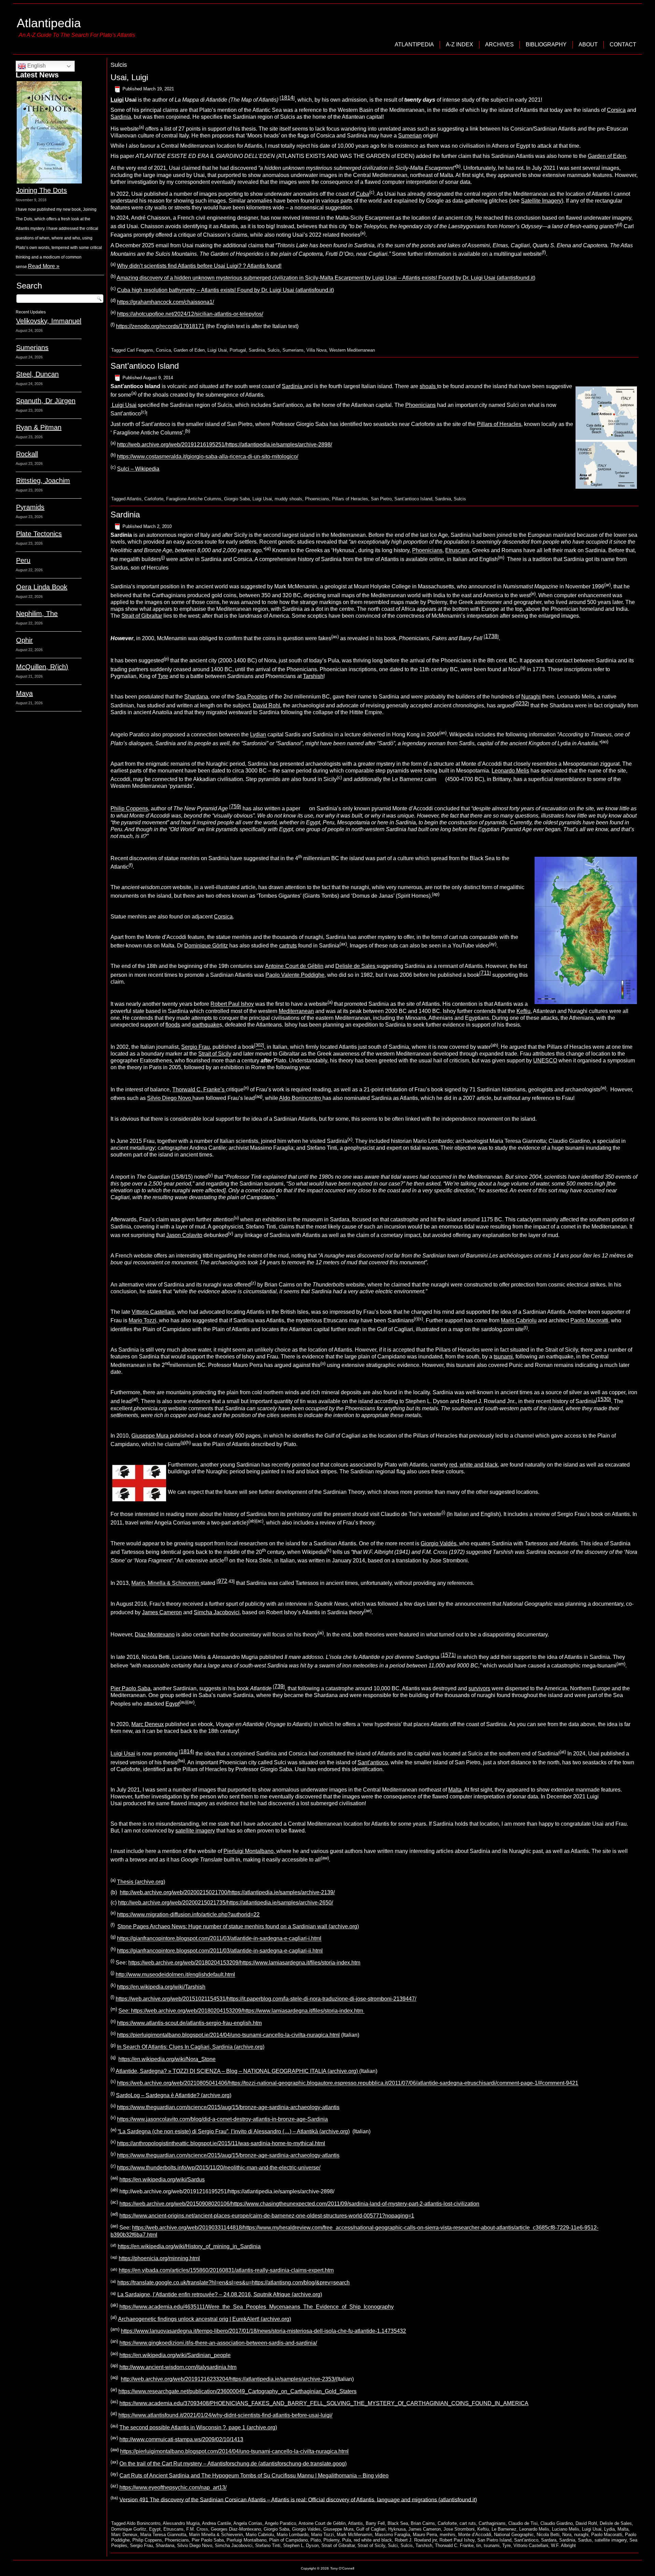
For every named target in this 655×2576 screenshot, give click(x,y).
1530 (603, 1399)
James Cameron (162, 1612)
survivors (479, 1688)
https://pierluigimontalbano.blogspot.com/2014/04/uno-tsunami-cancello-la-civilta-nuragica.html (234, 2452)
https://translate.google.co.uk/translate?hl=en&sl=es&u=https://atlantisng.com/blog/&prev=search (234, 2283)
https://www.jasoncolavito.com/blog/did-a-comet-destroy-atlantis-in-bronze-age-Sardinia (222, 2119)
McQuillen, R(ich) (42, 667)
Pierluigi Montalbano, (250, 1851)
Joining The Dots (41, 190)
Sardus (585, 2540)
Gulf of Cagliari (371, 2529)
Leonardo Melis (510, 771)
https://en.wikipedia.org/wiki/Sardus (162, 2180)
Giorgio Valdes (306, 2529)
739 (279, 1686)
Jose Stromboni (459, 2529)
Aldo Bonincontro (301, 1098)
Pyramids (30, 507)
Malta (455, 1790)
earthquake (206, 1025)
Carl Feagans (140, 350)
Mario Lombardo (293, 2535)
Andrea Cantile (216, 2523)
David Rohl (266, 705)
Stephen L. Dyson (301, 2545)
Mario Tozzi (323, 2535)
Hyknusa (397, 2529)
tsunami (503, 1357)
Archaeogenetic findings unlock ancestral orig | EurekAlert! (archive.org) (205, 2319)
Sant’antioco (373, 1762)
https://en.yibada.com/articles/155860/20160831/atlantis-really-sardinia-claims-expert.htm (226, 2271)
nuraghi (581, 2535)
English (36, 66)
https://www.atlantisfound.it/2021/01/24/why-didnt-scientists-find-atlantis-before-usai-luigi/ (225, 2416)
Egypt (172, 1704)
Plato (316, 2540)
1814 (287, 98)
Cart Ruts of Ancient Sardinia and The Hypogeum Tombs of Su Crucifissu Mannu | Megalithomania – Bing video (254, 2476)
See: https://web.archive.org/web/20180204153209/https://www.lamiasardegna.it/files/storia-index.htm (241, 2011)
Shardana (196, 697)
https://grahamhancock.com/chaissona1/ (165, 302)
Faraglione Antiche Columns (194, 499)
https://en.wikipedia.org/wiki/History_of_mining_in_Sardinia (189, 2246)
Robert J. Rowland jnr (416, 2540)
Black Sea (398, 2523)
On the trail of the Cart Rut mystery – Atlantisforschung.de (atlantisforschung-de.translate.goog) (233, 2464)
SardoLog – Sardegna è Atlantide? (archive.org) (174, 2095)
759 (235, 806)
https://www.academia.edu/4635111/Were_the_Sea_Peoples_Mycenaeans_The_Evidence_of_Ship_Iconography (257, 2307)
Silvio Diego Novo (170, 1098)
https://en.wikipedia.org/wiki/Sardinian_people (175, 2355)
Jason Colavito (184, 1235)
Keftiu (523, 1011)
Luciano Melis (566, 2529)
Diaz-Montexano (155, 1635)
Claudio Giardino (557, 2523)
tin (479, 2545)
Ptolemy (331, 2540)
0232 (522, 703)
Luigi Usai (217, 350)
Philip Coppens (129, 809)
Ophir (24, 640)
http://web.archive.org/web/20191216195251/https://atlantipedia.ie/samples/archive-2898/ (224, 445)
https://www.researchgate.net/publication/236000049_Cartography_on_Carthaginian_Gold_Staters (237, 2391)
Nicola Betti (548, 2535)
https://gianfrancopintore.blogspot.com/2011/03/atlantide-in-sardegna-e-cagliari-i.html (219, 1939)
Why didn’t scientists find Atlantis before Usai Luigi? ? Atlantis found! (199, 266)
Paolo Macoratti (589, 1321)
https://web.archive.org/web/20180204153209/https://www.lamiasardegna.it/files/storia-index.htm (244, 1963)
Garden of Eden (607, 156)
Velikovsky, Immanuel (49, 321)
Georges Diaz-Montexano (236, 2529)
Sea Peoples (252, 697)
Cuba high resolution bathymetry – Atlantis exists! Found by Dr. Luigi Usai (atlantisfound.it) (225, 290)
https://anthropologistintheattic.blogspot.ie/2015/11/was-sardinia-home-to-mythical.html (221, 2143)
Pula (347, 2540)
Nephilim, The (37, 614)
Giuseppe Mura (151, 1436)
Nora (567, 2535)
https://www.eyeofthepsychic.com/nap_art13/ (173, 2488)
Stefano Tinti (268, 2545)
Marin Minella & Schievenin (216, 2535)
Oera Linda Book (42, 587)
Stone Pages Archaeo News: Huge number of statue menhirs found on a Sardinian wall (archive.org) (238, 1926)
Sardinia (121, 117)
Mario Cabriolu (519, 1321)
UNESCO (545, 1061)
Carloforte (154, 499)
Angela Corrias (248, 2523)
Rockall (27, 454)
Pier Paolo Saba (130, 1688)
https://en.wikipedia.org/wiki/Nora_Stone (167, 2059)
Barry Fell (375, 2523)
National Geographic (514, 2535)
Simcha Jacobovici (217, 1612)
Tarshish (313, 676)
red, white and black (474, 1465)
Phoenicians (420, 405)
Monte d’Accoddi (475, 2535)
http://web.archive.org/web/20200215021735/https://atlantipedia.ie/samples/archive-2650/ (225, 1903)
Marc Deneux (148, 1724)
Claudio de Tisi (523, 2523)
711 (485, 973)
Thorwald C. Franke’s (199, 1090)
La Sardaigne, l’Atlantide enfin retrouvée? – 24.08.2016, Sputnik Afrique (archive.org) (220, 2294)
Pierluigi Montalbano (246, 2540)
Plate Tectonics (39, 534)
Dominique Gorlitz (129, 2529)
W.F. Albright (563, 2545)
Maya (24, 693)
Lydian (258, 735)
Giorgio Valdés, (440, 1543)
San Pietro (381, 499)
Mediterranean (296, 1011)
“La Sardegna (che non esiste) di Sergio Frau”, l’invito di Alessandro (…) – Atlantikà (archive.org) (234, 2131)
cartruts (288, 946)
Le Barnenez (504, 2529)
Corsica (616, 110)
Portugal (238, 350)
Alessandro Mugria (181, 2523)
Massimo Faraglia (392, 2535)
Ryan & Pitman (39, 427)
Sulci (393, 2545)
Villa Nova (316, 350)
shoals (428, 386)
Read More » (44, 266)
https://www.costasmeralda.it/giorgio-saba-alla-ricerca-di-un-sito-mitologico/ (208, 457)
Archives (499, 45)
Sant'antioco (526, 2540)
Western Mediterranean (352, 350)
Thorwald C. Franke (454, 2545)
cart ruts (468, 2523)
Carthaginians (492, 2523)
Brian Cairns (423, 2523)
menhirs (448, 2535)
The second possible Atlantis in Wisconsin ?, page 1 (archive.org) (198, 2427)
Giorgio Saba (237, 499)
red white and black (373, 2540)
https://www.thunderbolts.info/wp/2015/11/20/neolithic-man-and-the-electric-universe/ (219, 2168)
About (588, 45)
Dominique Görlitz (206, 946)
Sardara (549, 2540)
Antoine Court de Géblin (294, 966)
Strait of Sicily (215, 1054)
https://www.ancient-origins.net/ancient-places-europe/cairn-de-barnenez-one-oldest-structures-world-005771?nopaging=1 (267, 2216)
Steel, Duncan (37, 374)
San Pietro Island (494, 2540)
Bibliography (546, 45)
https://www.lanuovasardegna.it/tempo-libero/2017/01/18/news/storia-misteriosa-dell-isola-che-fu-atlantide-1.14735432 (263, 2331)
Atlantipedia (49, 23)
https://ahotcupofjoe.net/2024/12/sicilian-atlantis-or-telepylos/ (190, 314)
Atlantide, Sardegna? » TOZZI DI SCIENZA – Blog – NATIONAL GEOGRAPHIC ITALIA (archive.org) (237, 2071)
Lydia (609, 2529)
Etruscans (457, 551)
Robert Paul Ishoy (232, 1004)
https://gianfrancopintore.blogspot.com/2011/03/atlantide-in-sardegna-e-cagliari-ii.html (220, 1951)
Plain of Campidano (288, 2540)
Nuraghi (531, 697)
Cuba (362, 194)
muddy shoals (288, 499)
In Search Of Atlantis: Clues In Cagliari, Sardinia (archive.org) (191, 2047)
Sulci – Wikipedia (138, 469)
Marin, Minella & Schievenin (166, 1583)
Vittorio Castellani (153, 1312)
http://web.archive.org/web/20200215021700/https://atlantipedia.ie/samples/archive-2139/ (227, 1892)
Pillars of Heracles (499, 424)
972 (223, 1581)
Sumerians (32, 348)
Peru (23, 560)
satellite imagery (195, 1831)
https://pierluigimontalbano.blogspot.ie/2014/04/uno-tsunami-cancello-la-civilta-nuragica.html (228, 2035)
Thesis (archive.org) (141, 1882)
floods (173, 1025)
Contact (623, 45)
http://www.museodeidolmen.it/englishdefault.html (175, 1975)
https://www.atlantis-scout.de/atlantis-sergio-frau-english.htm (189, 2023)
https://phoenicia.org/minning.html (159, 2258)
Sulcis (274, 350)
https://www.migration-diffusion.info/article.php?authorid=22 (188, 1915)
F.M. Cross (197, 2529)
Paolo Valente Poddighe (295, 975)
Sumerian (410, 136)
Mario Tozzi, (144, 1321)
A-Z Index (460, 45)
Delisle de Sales (356, 966)
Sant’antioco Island (145, 366)
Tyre (163, 676)
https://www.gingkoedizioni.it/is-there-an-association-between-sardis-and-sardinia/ (218, 2343)
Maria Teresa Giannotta (163, 2535)
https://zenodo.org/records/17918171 (160, 326)
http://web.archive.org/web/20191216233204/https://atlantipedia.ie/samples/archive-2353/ (228, 2379)
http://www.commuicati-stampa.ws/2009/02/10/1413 (181, 2439)
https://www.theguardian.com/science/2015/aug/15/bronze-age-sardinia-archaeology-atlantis (228, 2107)
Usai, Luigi (129, 77)
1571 (448, 1655)
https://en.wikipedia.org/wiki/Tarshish (161, 1987)
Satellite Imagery (541, 201)
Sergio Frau (195, 1047)
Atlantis (134, 499)
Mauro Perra (425, 2535)
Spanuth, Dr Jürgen (46, 401)
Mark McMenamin (354, 2535)
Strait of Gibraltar (142, 616)
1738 (491, 636)
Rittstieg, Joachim (43, 481)
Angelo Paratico (280, 2523)
